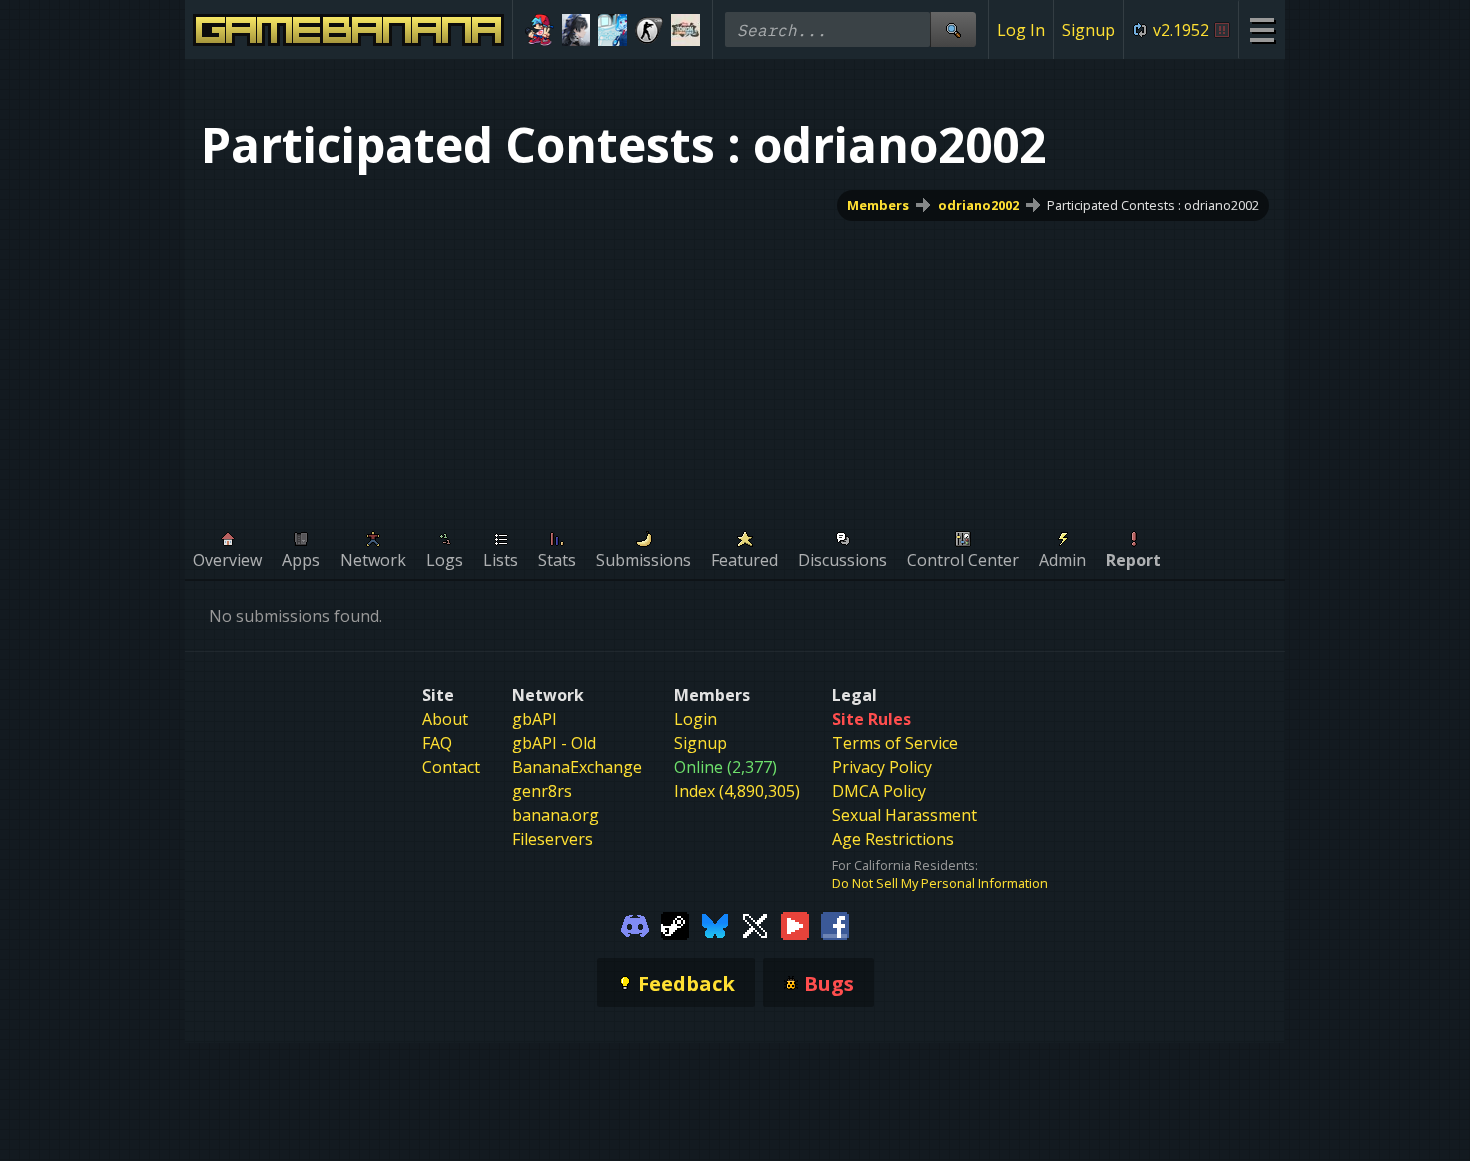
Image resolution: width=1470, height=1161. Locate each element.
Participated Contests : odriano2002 (1153, 205)
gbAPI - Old (554, 743)
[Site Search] (953, 29)
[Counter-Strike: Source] (649, 30)
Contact (451, 767)
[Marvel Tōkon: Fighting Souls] (685, 30)
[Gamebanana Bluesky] (715, 924)
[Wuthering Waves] (576, 30)
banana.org (555, 815)
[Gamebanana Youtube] (795, 924)
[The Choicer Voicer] (612, 30)
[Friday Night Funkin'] (539, 30)
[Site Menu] (1261, 29)
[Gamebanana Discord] (635, 924)
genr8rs (542, 791)
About (445, 719)
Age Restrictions (893, 839)
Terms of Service (895, 743)
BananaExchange (577, 767)
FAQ (437, 743)
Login (695, 719)
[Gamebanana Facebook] (835, 924)
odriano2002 (978, 205)
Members (878, 205)
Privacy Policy (882, 767)
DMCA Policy (879, 791)
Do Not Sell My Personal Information (940, 883)
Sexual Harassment (904, 815)
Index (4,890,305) (737, 791)
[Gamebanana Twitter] (755, 924)
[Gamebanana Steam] (675, 924)
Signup (1088, 30)
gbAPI (534, 719)
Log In (1021, 30)
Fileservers (552, 839)
